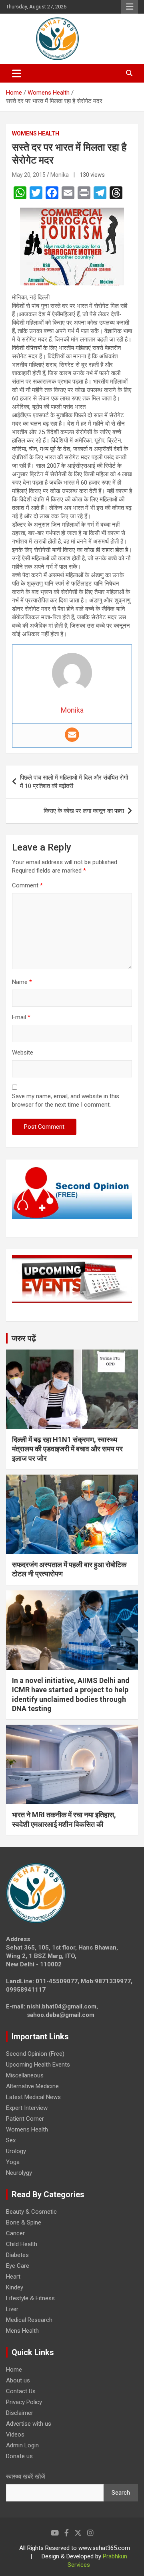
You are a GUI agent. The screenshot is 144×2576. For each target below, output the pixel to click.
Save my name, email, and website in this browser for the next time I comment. (66, 1100)
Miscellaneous (25, 2075)
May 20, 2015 (29, 175)
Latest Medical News (33, 2097)
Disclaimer (20, 2413)
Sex (11, 2140)
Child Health (22, 2244)
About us (18, 2380)
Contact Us (21, 2391)
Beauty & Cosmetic (31, 2212)
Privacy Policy (24, 2402)
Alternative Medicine (32, 2086)
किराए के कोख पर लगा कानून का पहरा (84, 811)
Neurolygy (19, 2173)
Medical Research (29, 2320)
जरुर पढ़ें (24, 1338)
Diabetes (17, 2255)
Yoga (13, 2162)
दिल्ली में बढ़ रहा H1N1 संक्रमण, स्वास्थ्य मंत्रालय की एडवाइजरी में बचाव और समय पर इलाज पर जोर (67, 1449)
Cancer (15, 2233)
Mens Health (22, 2331)
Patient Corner (25, 2119)
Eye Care (18, 2266)
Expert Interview (27, 2108)
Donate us (19, 2456)
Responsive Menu (130, 7)
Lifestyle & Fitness (30, 2298)
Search (121, 2493)
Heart (13, 2277)
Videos (15, 2435)
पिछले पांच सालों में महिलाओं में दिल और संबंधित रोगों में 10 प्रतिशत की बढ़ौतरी (74, 782)
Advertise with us (29, 2424)
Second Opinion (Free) (35, 2054)
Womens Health (36, 133)
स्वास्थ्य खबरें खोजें (26, 2477)
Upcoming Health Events (38, 2065)
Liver (12, 2309)
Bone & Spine (24, 2222)
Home (14, 2370)
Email (21, 1017)
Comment (27, 885)
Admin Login (22, 2445)
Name (22, 982)
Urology (16, 2151)
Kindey (15, 2287)
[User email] (72, 735)
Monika (60, 175)
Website (23, 1053)
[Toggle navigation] (17, 73)
